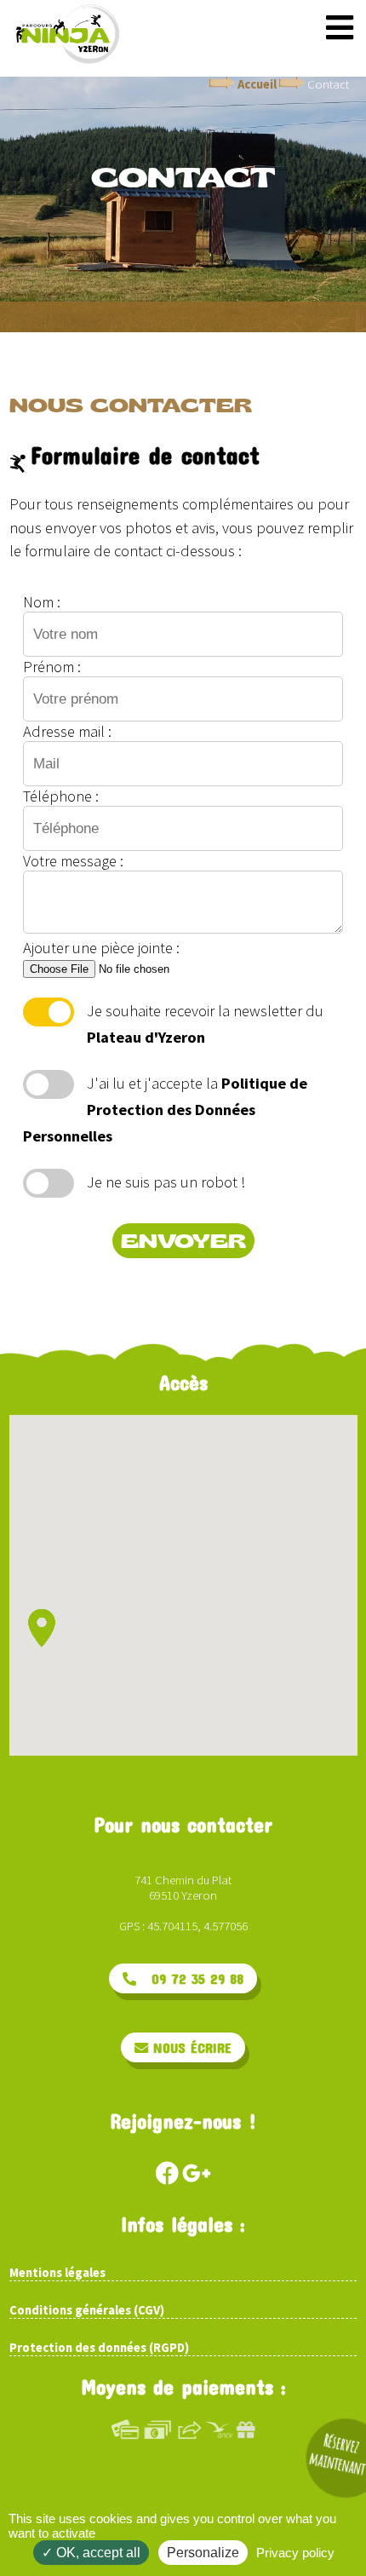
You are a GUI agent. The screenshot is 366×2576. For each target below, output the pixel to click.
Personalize (203, 2553)
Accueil (257, 84)
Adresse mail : (67, 731)
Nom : (42, 602)
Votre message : (73, 861)
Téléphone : (61, 796)
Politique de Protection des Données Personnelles (165, 1110)
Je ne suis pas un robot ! (166, 1182)
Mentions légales (57, 2273)
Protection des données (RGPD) (99, 2348)
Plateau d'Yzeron (146, 1037)
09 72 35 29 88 (190, 1978)
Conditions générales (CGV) (87, 2310)
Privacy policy (295, 2553)
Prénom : (52, 667)
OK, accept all (97, 2553)
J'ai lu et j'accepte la (165, 1110)
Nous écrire (190, 2047)
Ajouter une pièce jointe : (101, 948)
